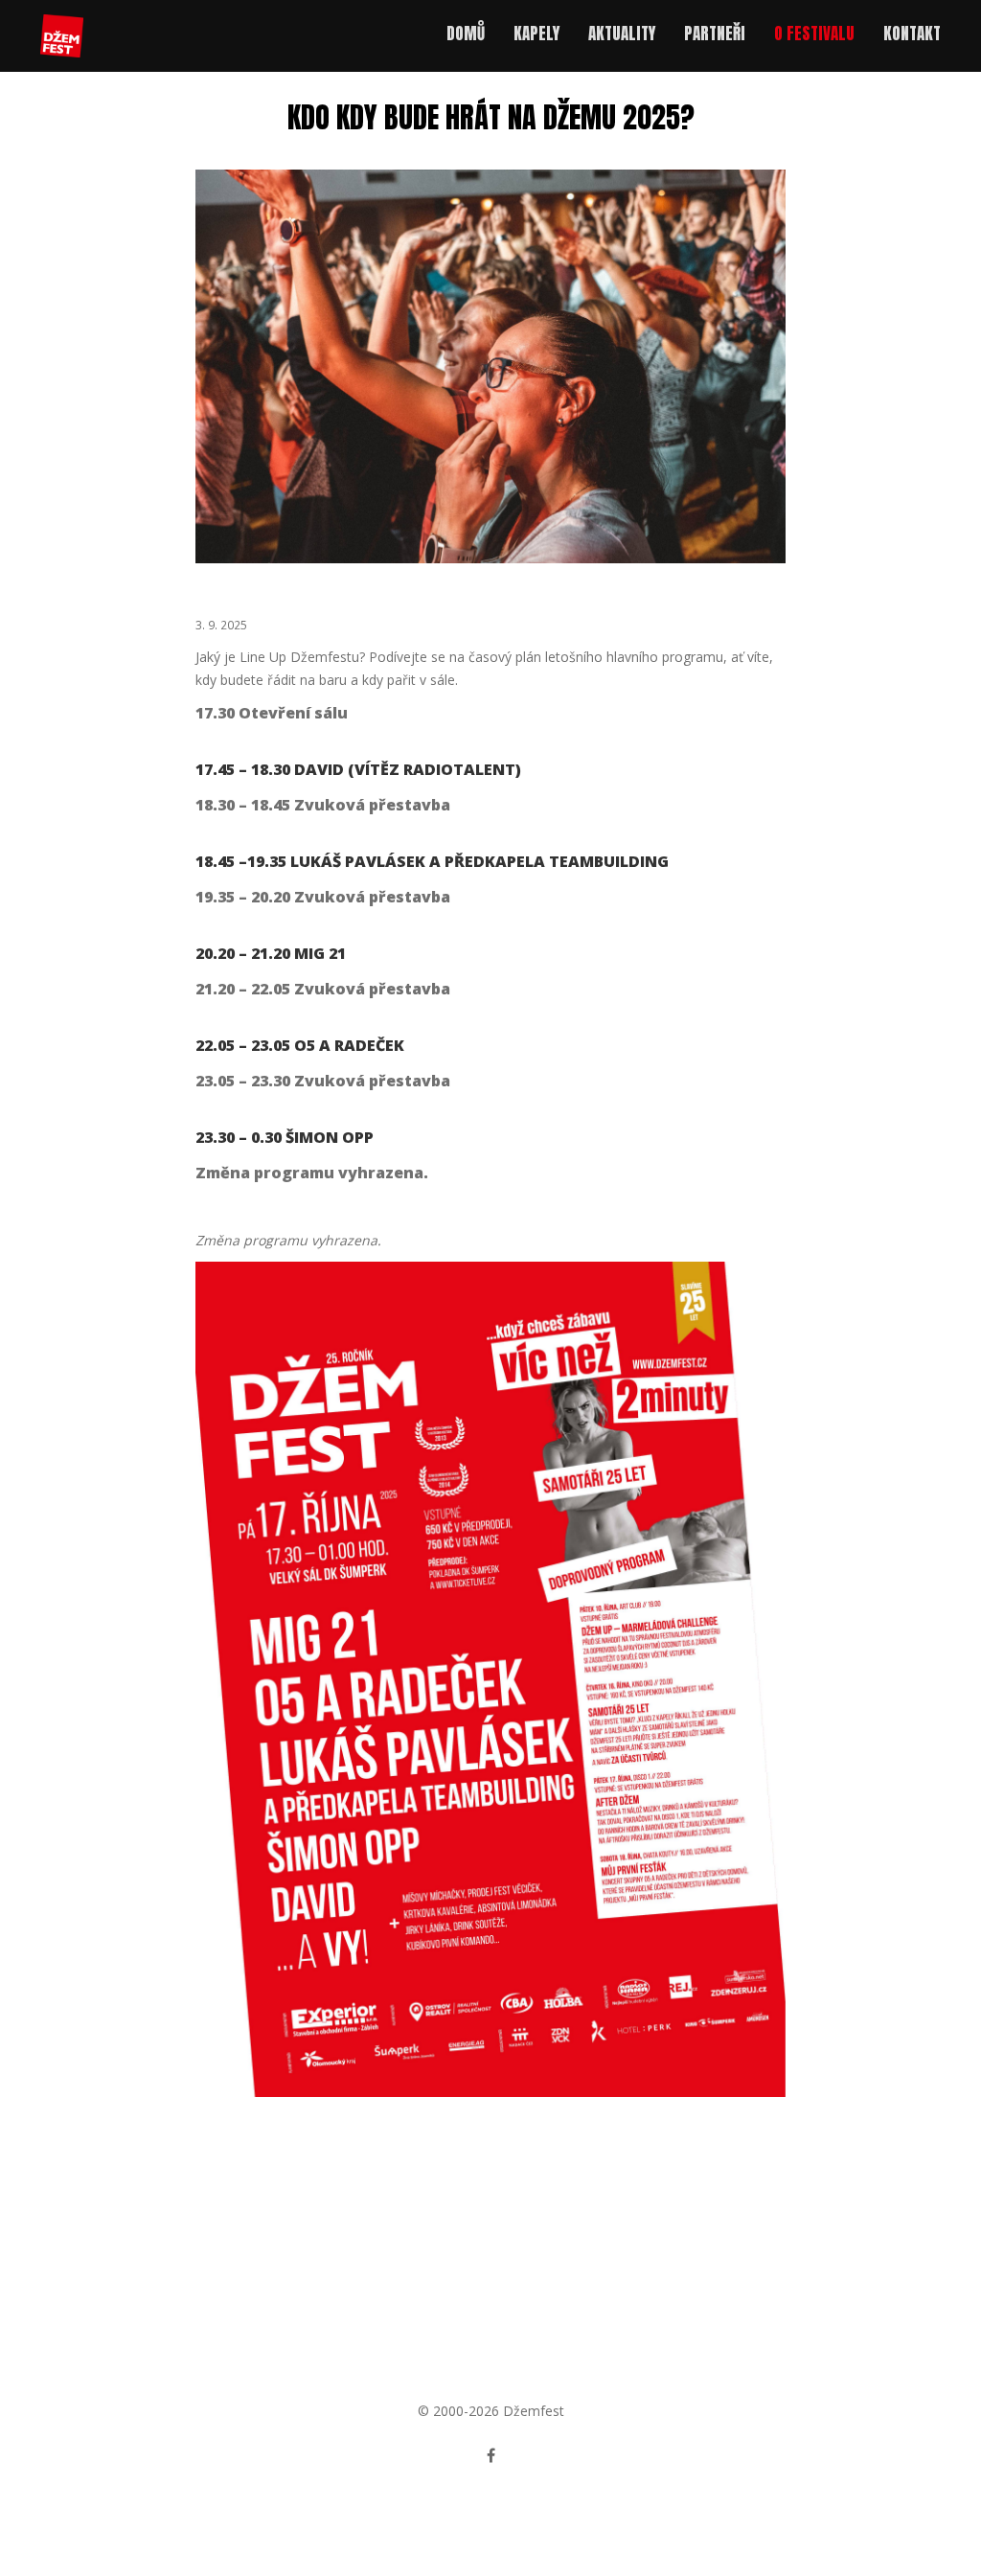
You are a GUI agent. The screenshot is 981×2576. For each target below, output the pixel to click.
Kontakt (912, 34)
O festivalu (814, 34)
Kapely (536, 34)
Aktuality (622, 34)
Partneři (715, 34)
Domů (466, 34)
